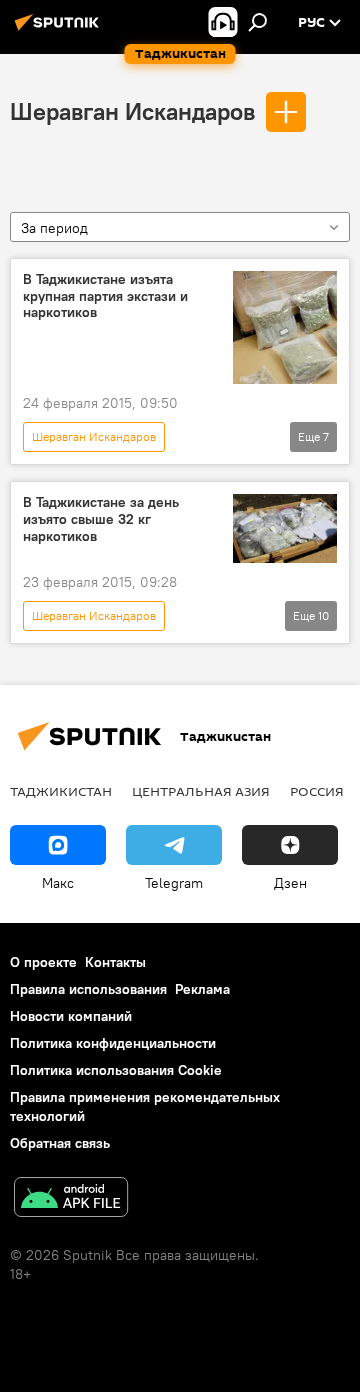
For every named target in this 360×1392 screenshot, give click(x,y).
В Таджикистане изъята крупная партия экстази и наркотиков (105, 296)
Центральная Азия (201, 791)
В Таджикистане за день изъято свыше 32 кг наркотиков (101, 519)
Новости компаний (71, 1016)
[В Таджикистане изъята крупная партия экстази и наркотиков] (285, 327)
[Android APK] (71, 1199)
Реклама (202, 989)
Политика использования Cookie (116, 1070)
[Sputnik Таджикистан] (60, 30)
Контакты (115, 962)
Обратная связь (60, 1143)
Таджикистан (61, 791)
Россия (317, 791)
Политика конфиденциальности (113, 1043)
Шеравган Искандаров (132, 111)
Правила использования (88, 989)
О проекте (43, 962)
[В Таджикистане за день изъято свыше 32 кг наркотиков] (285, 528)
